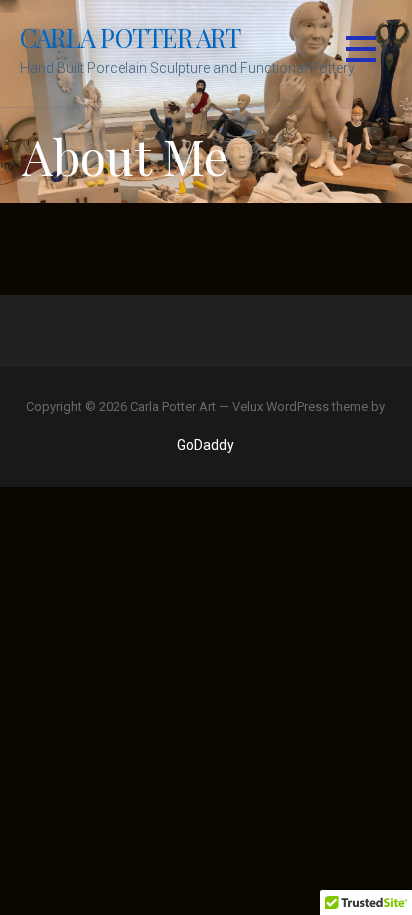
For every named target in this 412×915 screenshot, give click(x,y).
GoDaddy (205, 445)
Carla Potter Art (130, 37)
